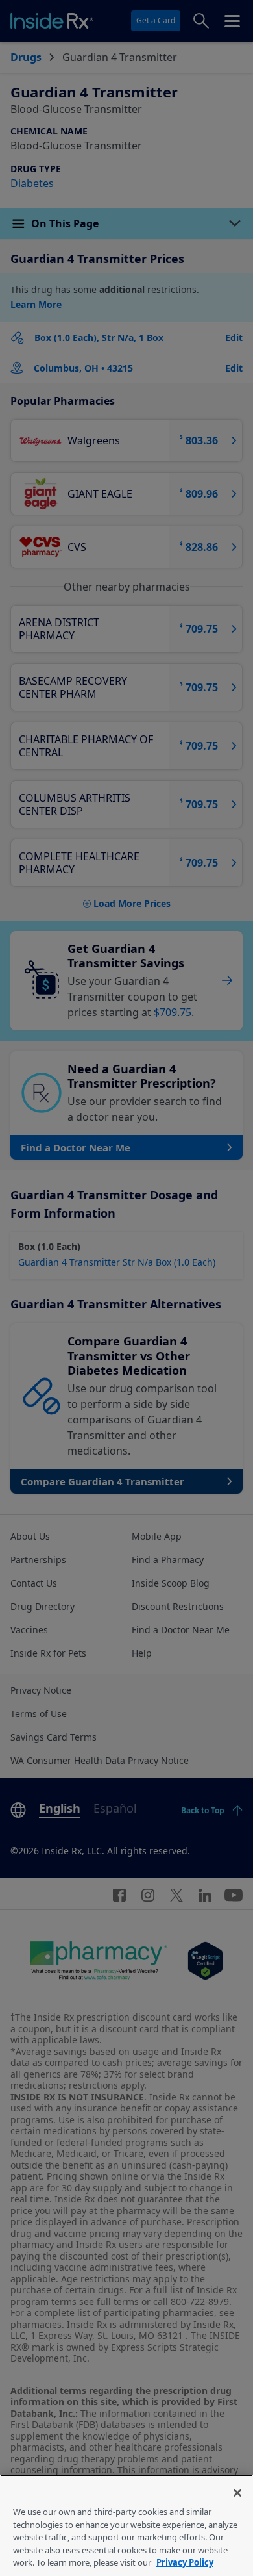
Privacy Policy (185, 2562)
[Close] (237, 2493)
